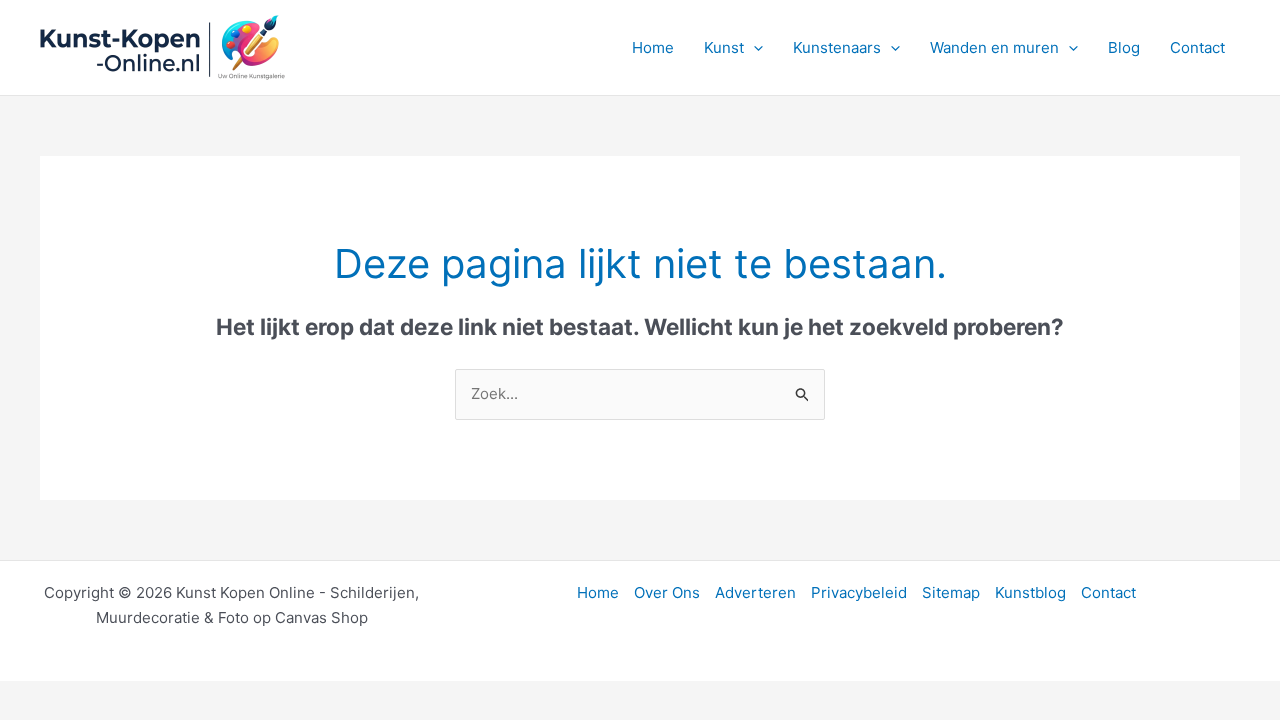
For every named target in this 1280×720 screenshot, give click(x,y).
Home (653, 47)
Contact (1197, 47)
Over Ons (667, 592)
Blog (1124, 47)
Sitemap (951, 592)
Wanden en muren (994, 47)
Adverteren (755, 592)
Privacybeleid (859, 592)
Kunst (724, 47)
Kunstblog (1030, 592)
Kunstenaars (837, 47)
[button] (753, 48)
